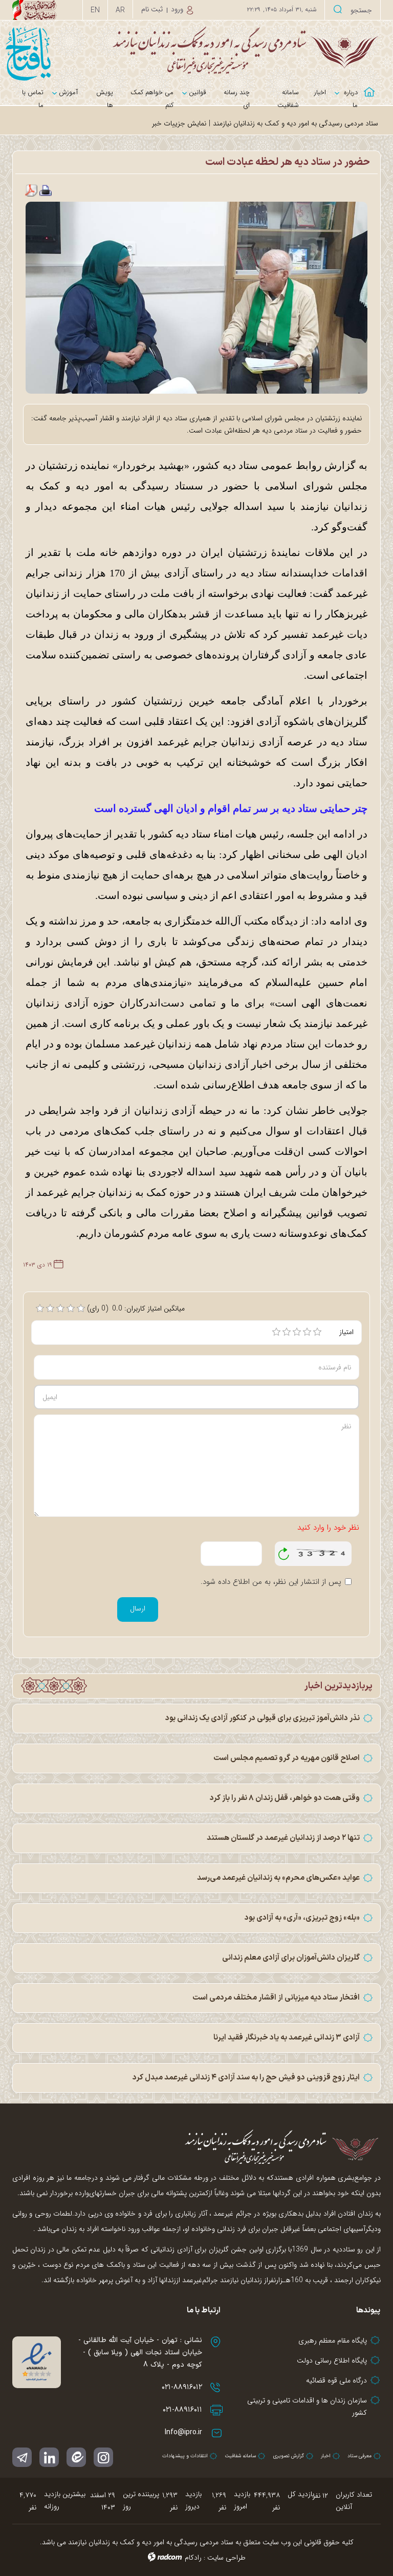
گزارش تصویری (288, 2456)
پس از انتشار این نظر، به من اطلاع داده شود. (271, 1582)
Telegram (22, 2457)
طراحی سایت (226, 2558)
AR (120, 10)
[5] (317, 1332)
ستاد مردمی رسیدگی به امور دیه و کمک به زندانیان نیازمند (296, 123)
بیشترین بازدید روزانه (65, 2500)
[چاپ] (46, 190)
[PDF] (31, 190)
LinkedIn (49, 2457)
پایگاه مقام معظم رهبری (333, 2341)
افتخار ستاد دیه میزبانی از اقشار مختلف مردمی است (276, 1998)
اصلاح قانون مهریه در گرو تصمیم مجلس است (287, 1758)
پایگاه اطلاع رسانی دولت (332, 2360)
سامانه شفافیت (240, 2456)
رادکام (193, 2558)
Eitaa (76, 2457)
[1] (276, 1332)
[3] (297, 1332)
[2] (287, 1332)
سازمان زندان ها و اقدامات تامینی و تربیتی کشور (307, 2407)
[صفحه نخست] (373, 86)
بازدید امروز (242, 2500)
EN (95, 10)
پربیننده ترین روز (141, 2500)
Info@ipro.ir (183, 2432)
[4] (307, 1332)
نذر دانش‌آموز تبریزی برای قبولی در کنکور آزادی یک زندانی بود (263, 1718)
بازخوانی (284, 1551)
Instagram (103, 2457)
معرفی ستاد (359, 2456)
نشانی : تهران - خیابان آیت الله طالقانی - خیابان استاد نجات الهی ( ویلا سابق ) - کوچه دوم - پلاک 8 (140, 2353)
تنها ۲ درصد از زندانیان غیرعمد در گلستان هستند (283, 1838)
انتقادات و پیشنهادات (185, 2456)
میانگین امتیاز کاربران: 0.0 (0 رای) (136, 1308)
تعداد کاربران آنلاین (354, 2501)
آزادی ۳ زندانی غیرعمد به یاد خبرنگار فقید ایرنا (287, 2038)
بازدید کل (301, 2494)
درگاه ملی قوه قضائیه (336, 2380)
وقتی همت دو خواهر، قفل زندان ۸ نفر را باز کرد (285, 1798)
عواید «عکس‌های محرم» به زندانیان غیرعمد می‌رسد (278, 1878)
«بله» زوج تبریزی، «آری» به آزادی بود (302, 1918)
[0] (40, 1308)
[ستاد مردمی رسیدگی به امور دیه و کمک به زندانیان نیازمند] (196, 50)
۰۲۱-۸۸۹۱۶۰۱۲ (182, 2387)
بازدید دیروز (193, 2500)
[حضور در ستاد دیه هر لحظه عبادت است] (196, 297)
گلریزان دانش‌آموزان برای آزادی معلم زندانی (291, 1958)
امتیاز (346, 1332)
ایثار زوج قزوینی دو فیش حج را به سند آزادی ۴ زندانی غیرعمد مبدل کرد (246, 2078)
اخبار (326, 2456)
